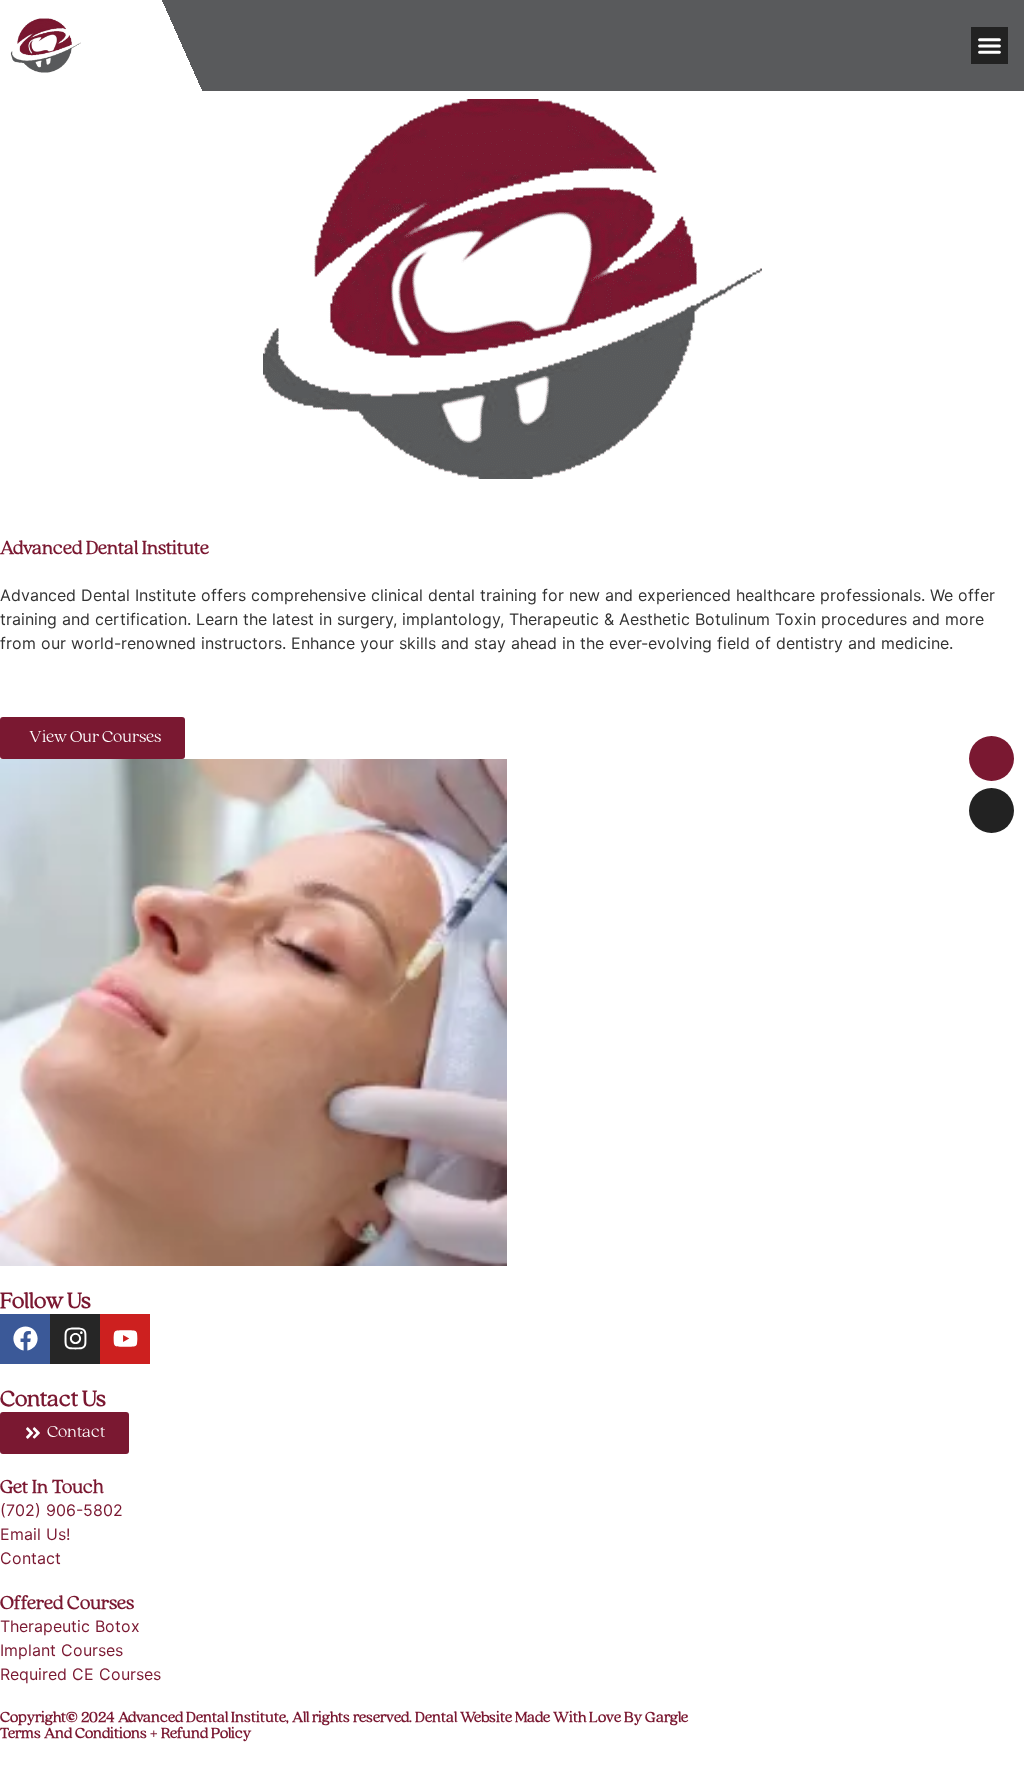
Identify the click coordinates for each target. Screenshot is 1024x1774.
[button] (990, 46)
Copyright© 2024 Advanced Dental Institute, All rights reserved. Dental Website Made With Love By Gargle (344, 1718)
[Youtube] (125, 1339)
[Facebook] (25, 1339)
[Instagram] (75, 1339)
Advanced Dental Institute (104, 549)
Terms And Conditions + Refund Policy (125, 1734)
